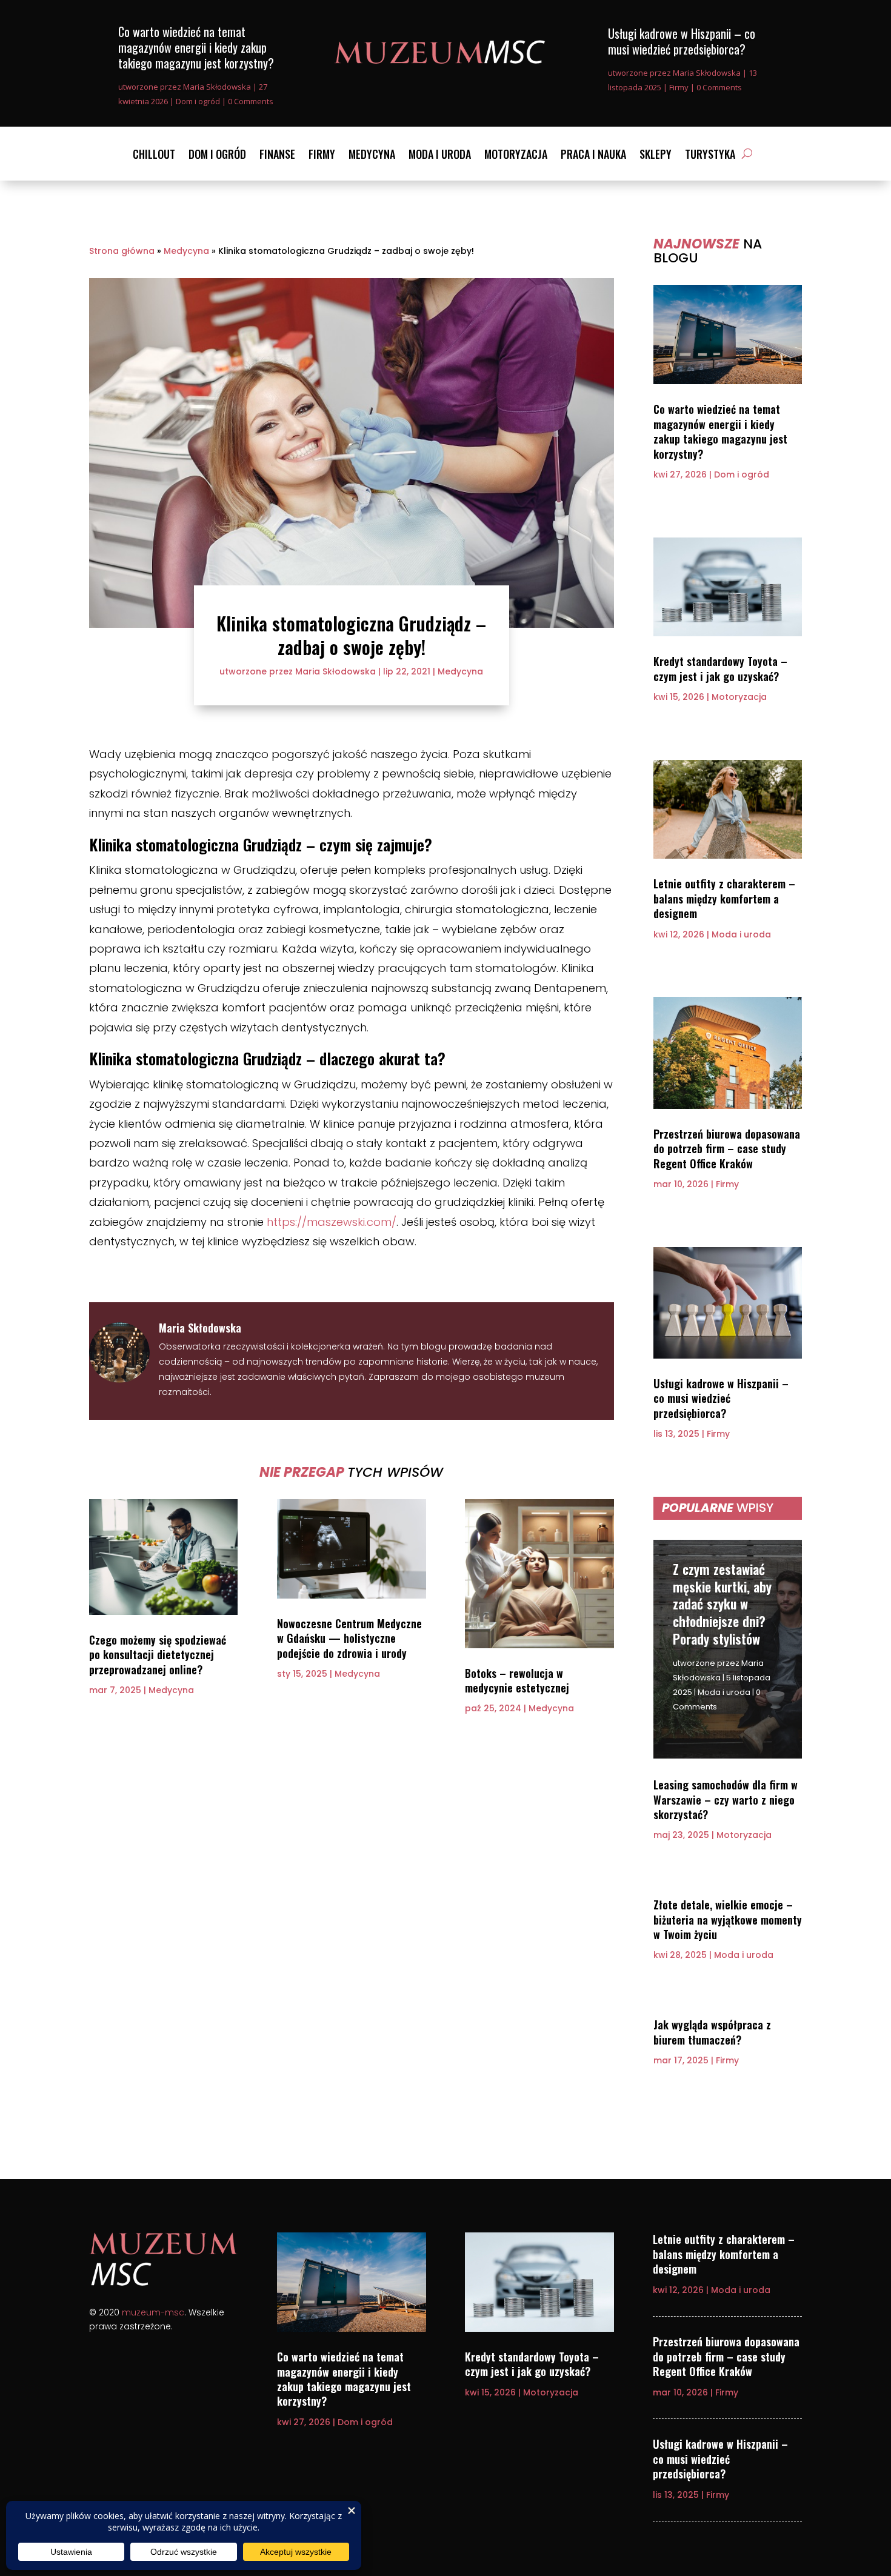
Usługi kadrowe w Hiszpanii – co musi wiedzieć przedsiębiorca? (682, 41)
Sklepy (656, 156)
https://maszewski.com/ (332, 1222)
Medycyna (372, 156)
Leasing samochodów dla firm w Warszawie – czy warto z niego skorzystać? (726, 1799)
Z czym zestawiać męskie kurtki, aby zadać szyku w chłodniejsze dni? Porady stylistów (722, 1603)
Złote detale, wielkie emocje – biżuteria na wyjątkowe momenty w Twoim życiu (728, 1919)
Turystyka (710, 156)
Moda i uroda (440, 156)
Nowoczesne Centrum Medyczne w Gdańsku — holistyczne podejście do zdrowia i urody (349, 1638)
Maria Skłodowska (217, 87)
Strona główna (122, 251)
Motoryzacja (516, 156)
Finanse (277, 156)
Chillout (154, 156)
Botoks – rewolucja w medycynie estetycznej (517, 1680)
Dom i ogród (198, 101)
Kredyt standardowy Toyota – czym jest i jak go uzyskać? (720, 668)
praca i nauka (593, 156)
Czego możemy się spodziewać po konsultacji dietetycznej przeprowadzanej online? (158, 1655)
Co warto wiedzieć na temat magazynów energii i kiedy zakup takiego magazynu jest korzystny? (196, 47)
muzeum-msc (153, 2312)
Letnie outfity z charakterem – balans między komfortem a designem (724, 898)
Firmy (679, 87)
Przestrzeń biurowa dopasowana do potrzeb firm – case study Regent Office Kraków (727, 1149)
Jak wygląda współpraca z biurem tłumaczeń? (712, 2032)
